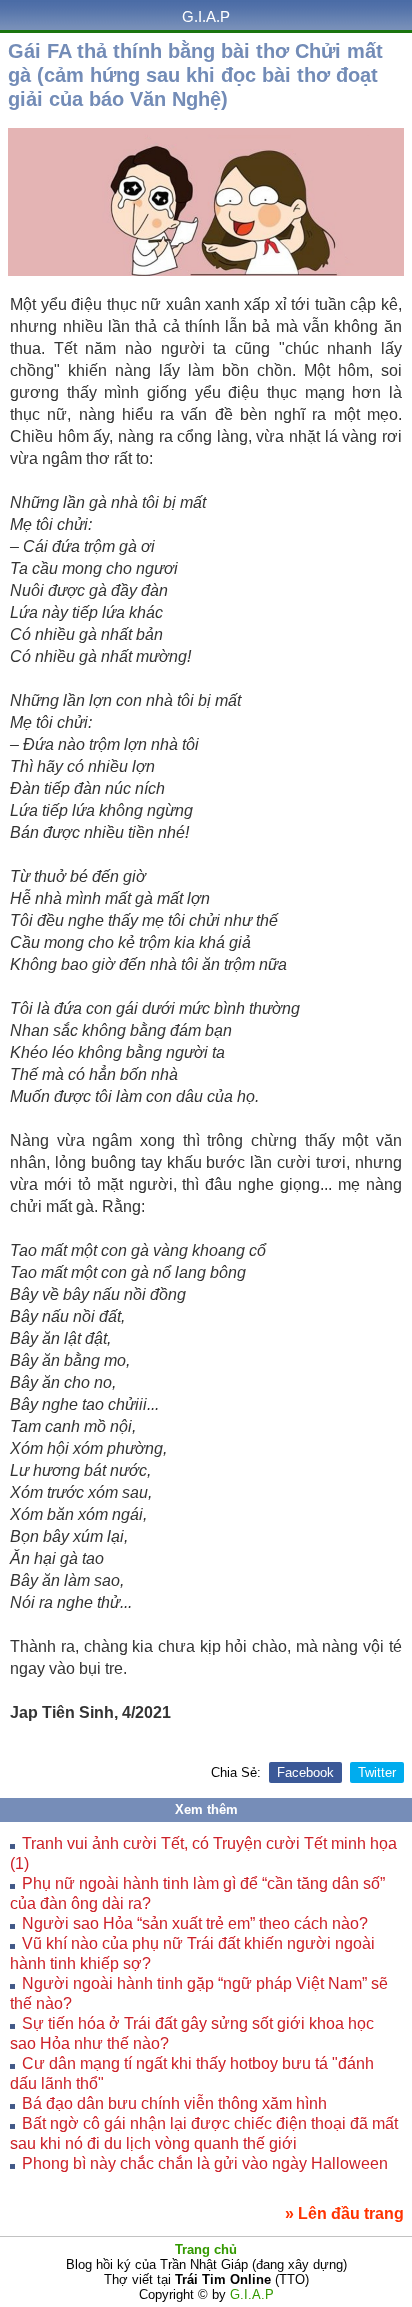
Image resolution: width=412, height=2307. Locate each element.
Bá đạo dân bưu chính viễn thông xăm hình (174, 2103)
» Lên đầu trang (344, 2213)
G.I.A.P (206, 16)
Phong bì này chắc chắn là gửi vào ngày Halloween (205, 2163)
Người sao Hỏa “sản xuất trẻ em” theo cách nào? (195, 1923)
